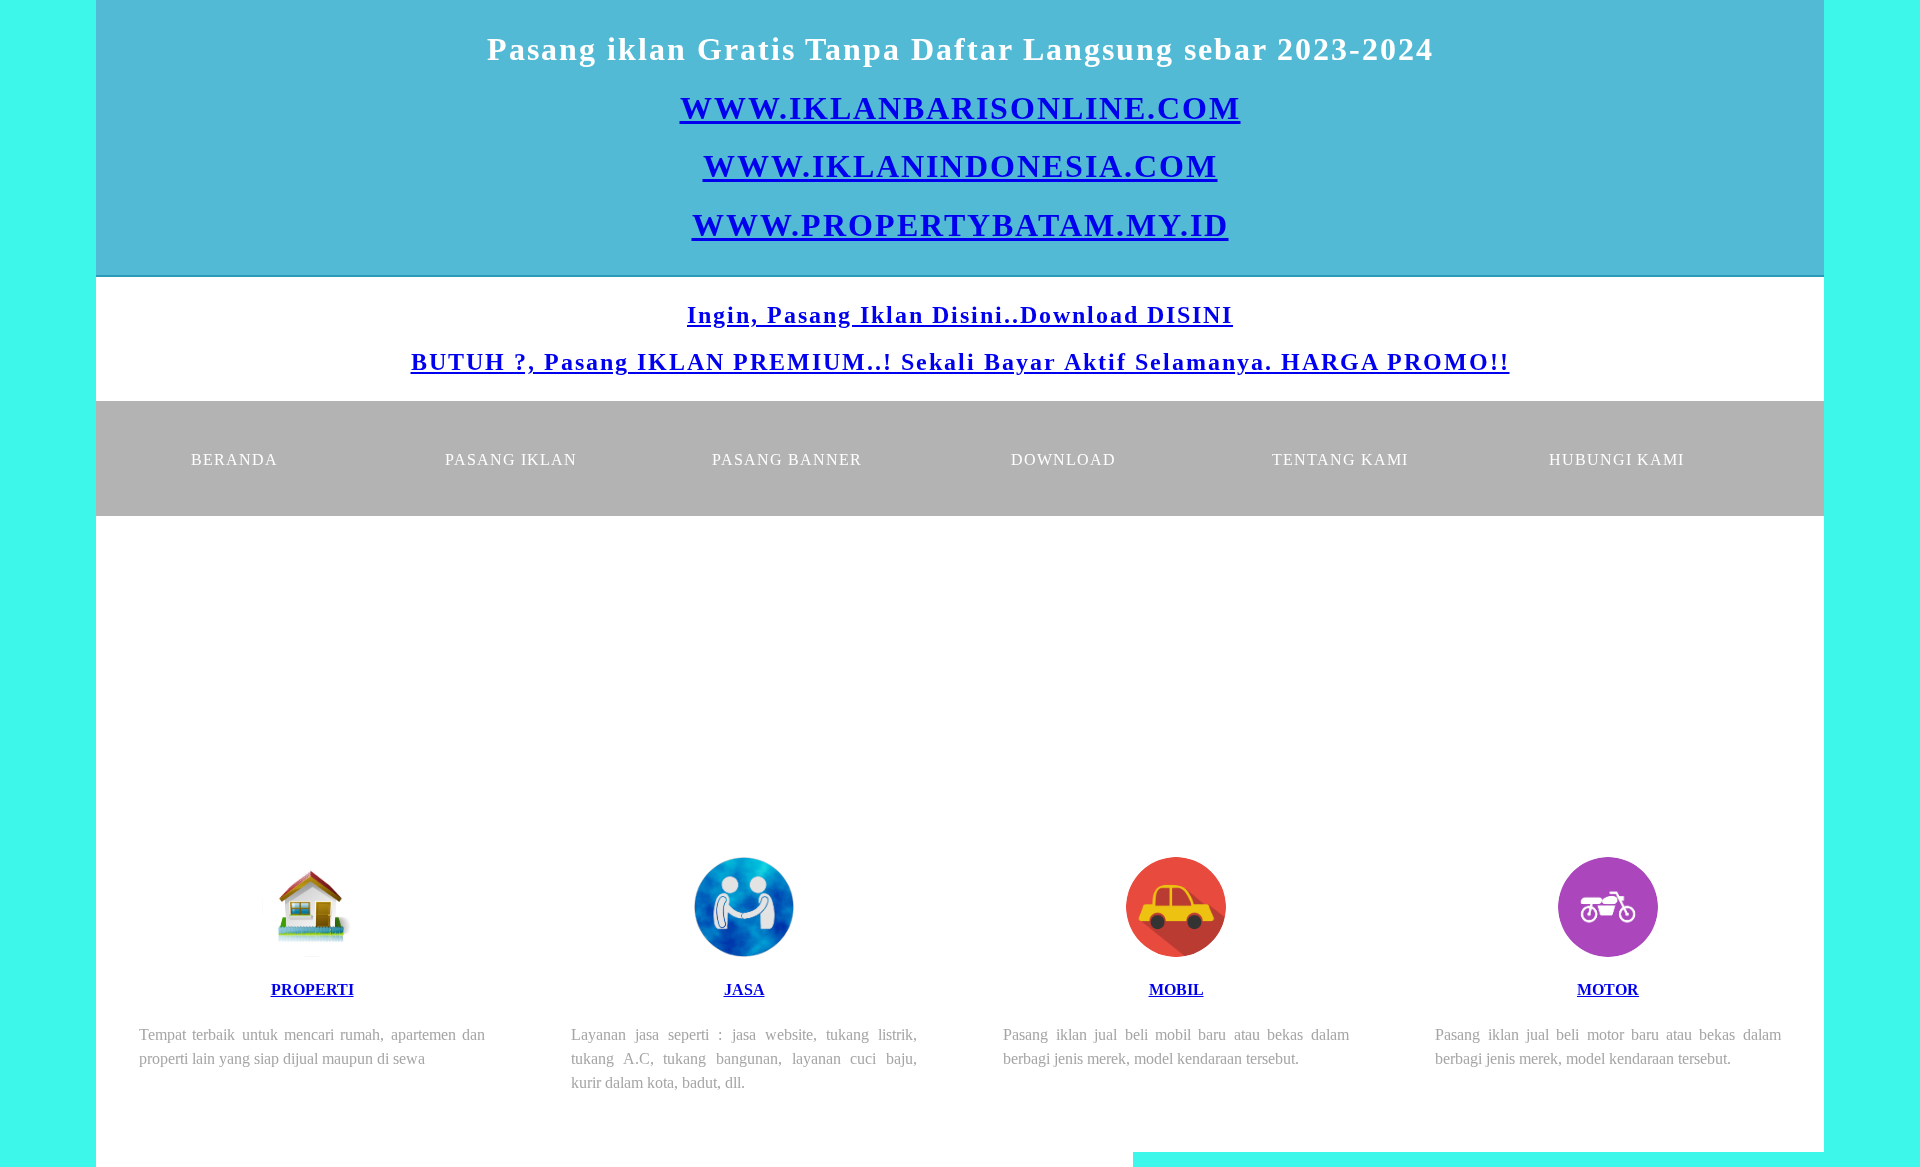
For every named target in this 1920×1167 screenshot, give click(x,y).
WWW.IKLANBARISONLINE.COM (960, 108)
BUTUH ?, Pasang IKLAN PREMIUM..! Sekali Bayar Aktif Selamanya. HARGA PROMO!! (960, 362)
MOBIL (1176, 989)
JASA (744, 989)
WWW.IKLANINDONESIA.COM (960, 166)
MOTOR (1608, 989)
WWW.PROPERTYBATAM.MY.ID (960, 225)
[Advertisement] (960, 666)
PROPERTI (312, 989)
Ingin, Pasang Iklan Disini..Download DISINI (960, 315)
